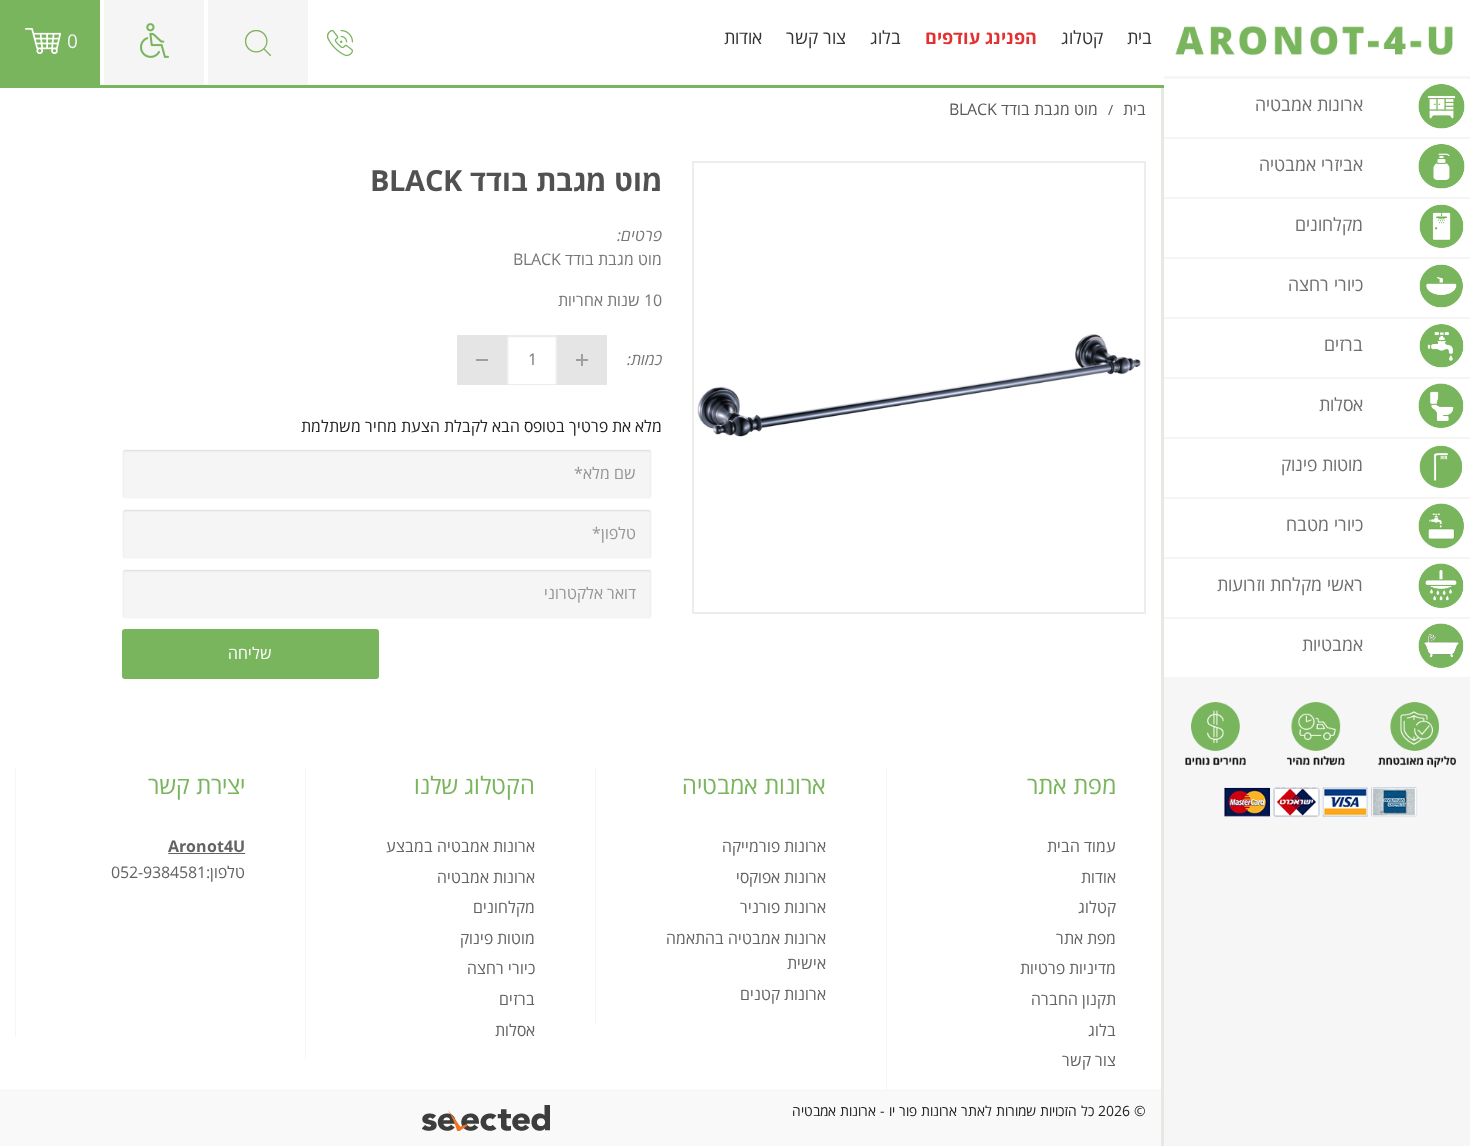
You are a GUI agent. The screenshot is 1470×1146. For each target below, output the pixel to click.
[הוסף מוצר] (582, 360)
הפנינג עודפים (981, 39)
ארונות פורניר (783, 908)
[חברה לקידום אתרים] (487, 1118)
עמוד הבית (1081, 847)
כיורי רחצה (501, 969)
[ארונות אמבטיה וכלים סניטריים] (1317, 40)
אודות (743, 38)
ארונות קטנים (783, 995)
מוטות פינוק (497, 939)
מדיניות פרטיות (1068, 969)
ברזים (517, 1000)
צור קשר (816, 38)
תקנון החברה (1073, 1000)
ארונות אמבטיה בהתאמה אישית (745, 952)
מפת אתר (1086, 939)
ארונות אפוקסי (781, 878)
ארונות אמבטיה (486, 878)
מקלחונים (504, 908)
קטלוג (1082, 38)
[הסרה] (482, 360)
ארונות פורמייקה (774, 847)
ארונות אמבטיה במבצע (460, 847)
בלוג (885, 38)
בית (1139, 38)
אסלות (515, 1031)
